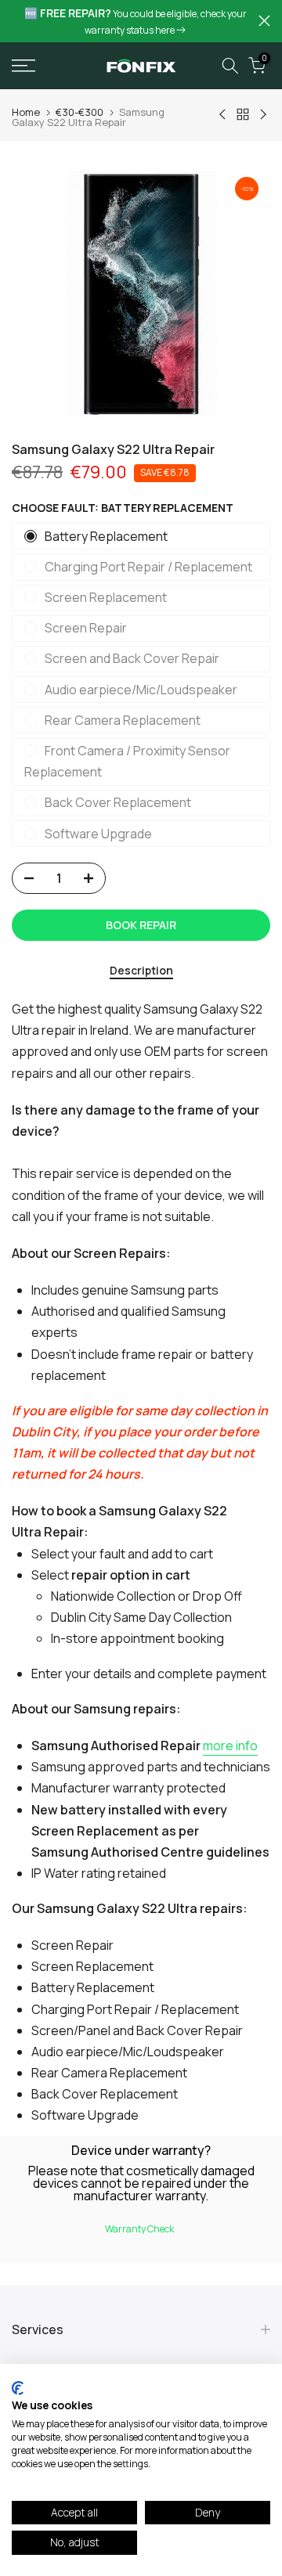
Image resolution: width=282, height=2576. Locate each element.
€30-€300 (80, 112)
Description (141, 971)
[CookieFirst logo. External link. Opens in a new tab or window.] (18, 2388)
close (264, 21)
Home (26, 112)
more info (230, 1746)
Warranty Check (139, 2229)
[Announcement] (135, 21)
